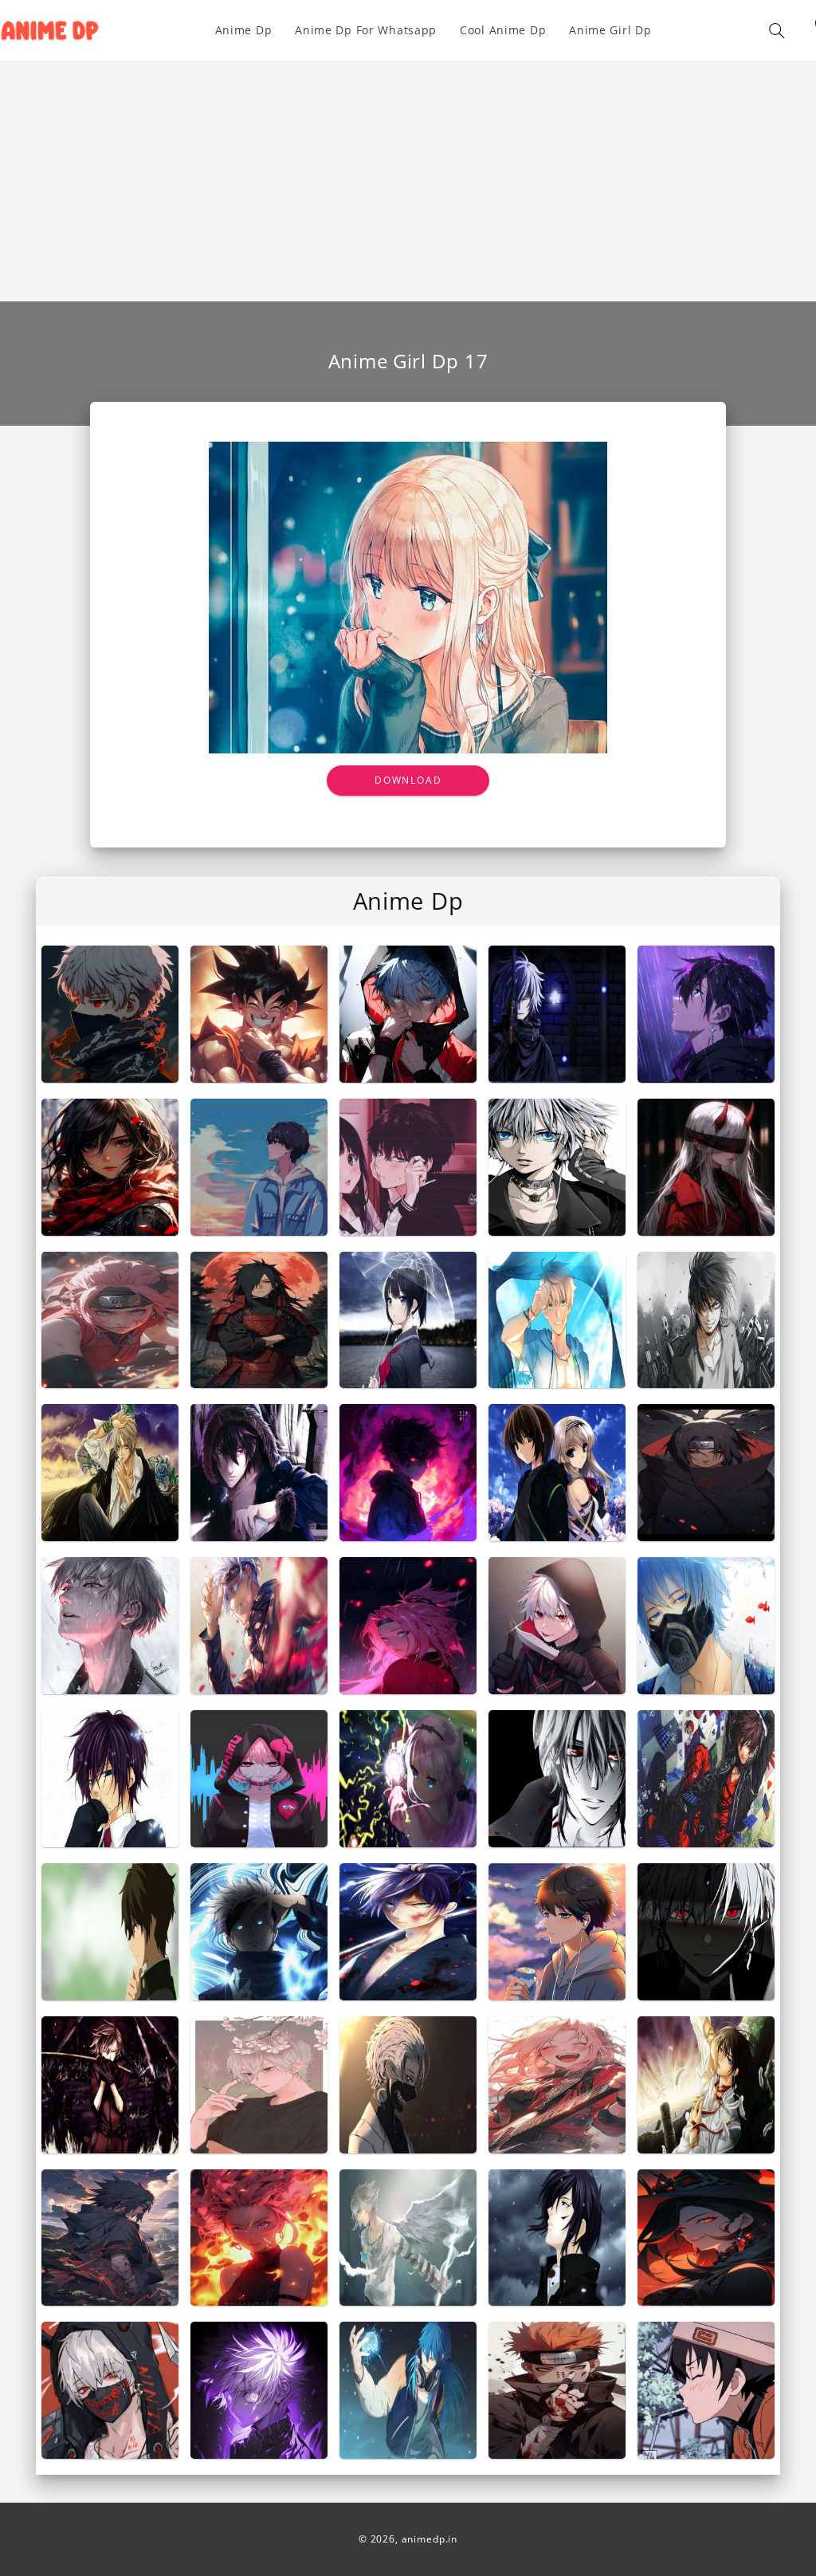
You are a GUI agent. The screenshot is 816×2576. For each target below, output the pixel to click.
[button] (777, 31)
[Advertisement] (408, 182)
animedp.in (430, 2539)
